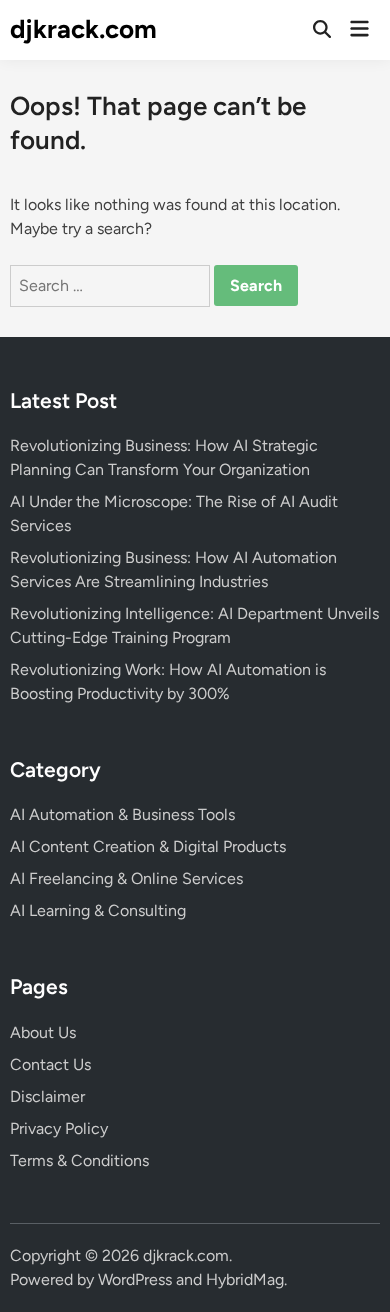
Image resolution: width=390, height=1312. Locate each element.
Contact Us (50, 1064)
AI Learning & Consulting (98, 910)
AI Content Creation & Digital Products (148, 846)
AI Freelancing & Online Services (126, 878)
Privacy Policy (59, 1128)
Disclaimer (47, 1096)
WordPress (135, 1279)
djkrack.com (83, 29)
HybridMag (245, 1279)
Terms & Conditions (79, 1160)
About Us (43, 1032)
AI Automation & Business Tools (122, 814)
